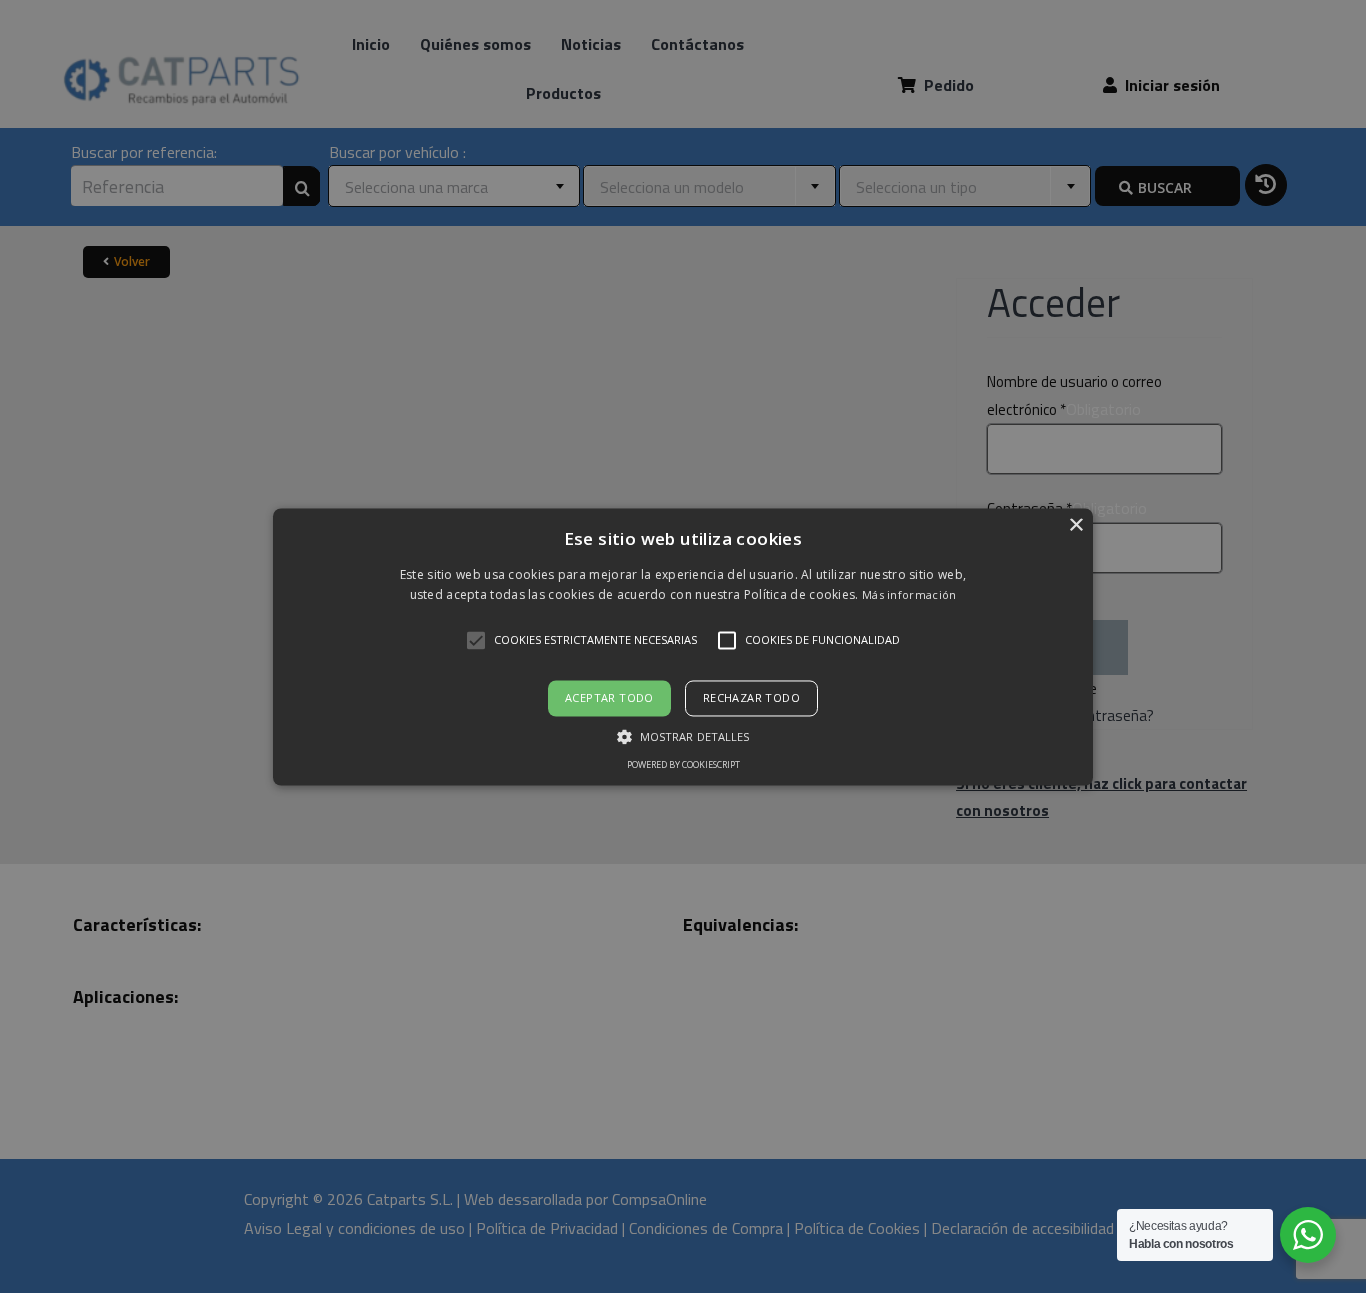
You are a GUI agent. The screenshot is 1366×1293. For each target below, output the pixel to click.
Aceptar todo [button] (609, 698)
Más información (909, 594)
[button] (683, 646)
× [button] (1075, 525)
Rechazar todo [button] (751, 698)
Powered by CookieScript (683, 764)
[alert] (683, 646)
